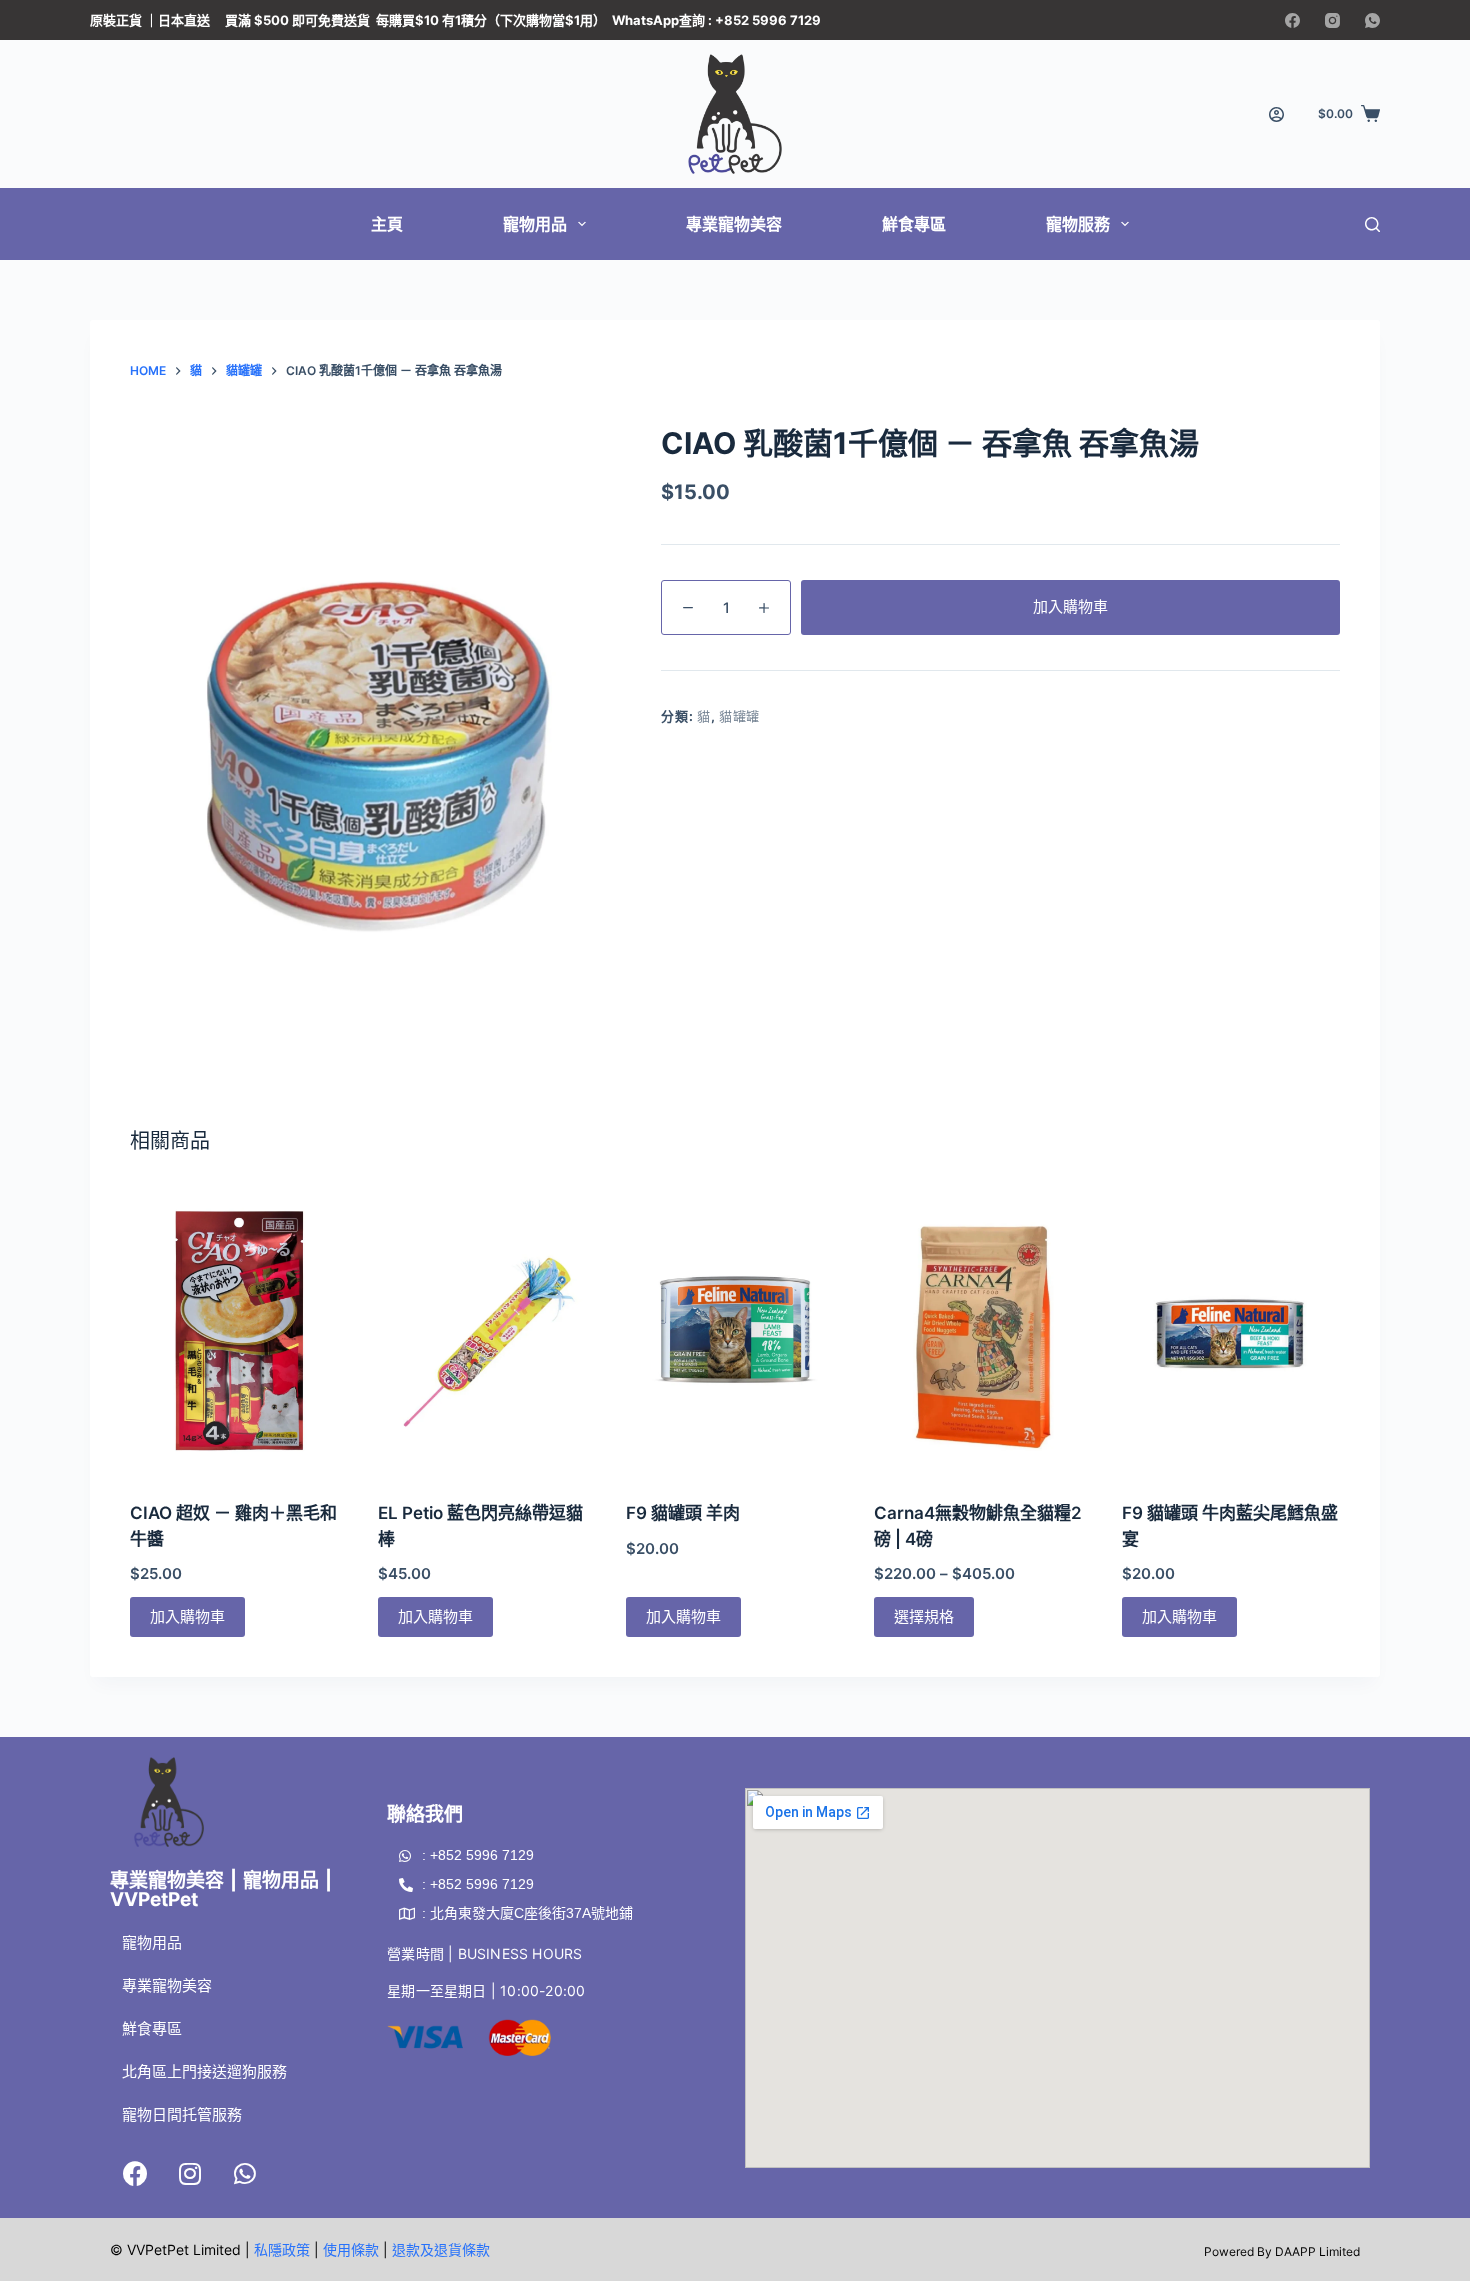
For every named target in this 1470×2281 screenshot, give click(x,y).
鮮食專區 (914, 224)
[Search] (1372, 224)
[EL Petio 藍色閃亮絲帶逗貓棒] (487, 1331)
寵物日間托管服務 (182, 2114)
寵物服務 (1078, 224)
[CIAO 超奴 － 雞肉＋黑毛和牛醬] (239, 1331)
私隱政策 (282, 2249)
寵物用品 (535, 224)
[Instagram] (1332, 20)
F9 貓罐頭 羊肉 (683, 1513)
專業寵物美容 (734, 224)
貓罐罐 (739, 716)
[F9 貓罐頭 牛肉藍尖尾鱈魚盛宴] (1231, 1331)
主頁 (387, 224)
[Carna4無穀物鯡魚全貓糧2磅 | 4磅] (983, 1331)
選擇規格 (924, 1616)
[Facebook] (1292, 20)
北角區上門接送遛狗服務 (204, 2071)
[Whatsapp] (245, 2173)
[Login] (1276, 114)
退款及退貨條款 (441, 2249)
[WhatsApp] (1372, 20)
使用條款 (351, 2249)
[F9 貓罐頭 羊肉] (735, 1331)
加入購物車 (1070, 606)
